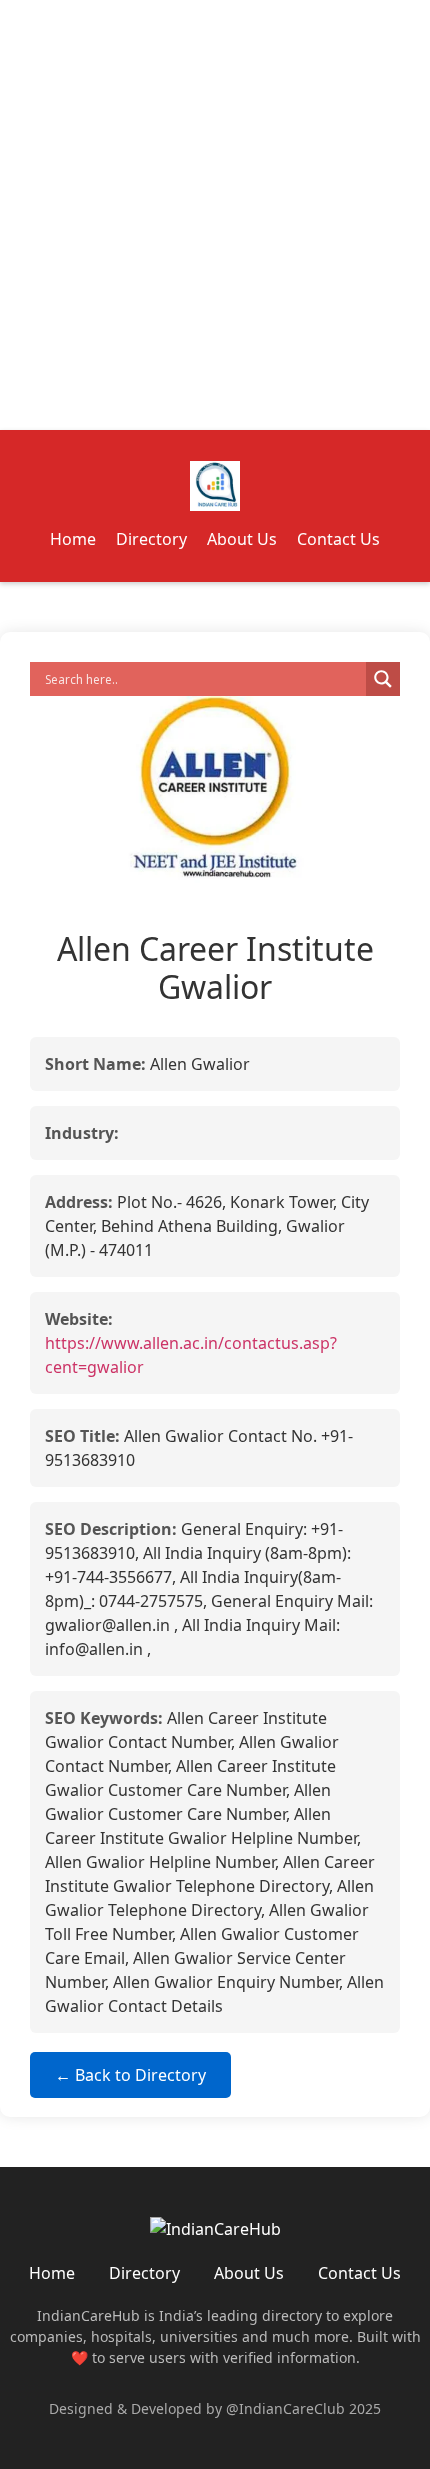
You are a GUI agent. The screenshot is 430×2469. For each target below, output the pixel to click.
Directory (151, 539)
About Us (242, 539)
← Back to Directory (130, 2075)
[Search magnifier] (383, 679)
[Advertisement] (215, 215)
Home (73, 539)
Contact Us (338, 539)
